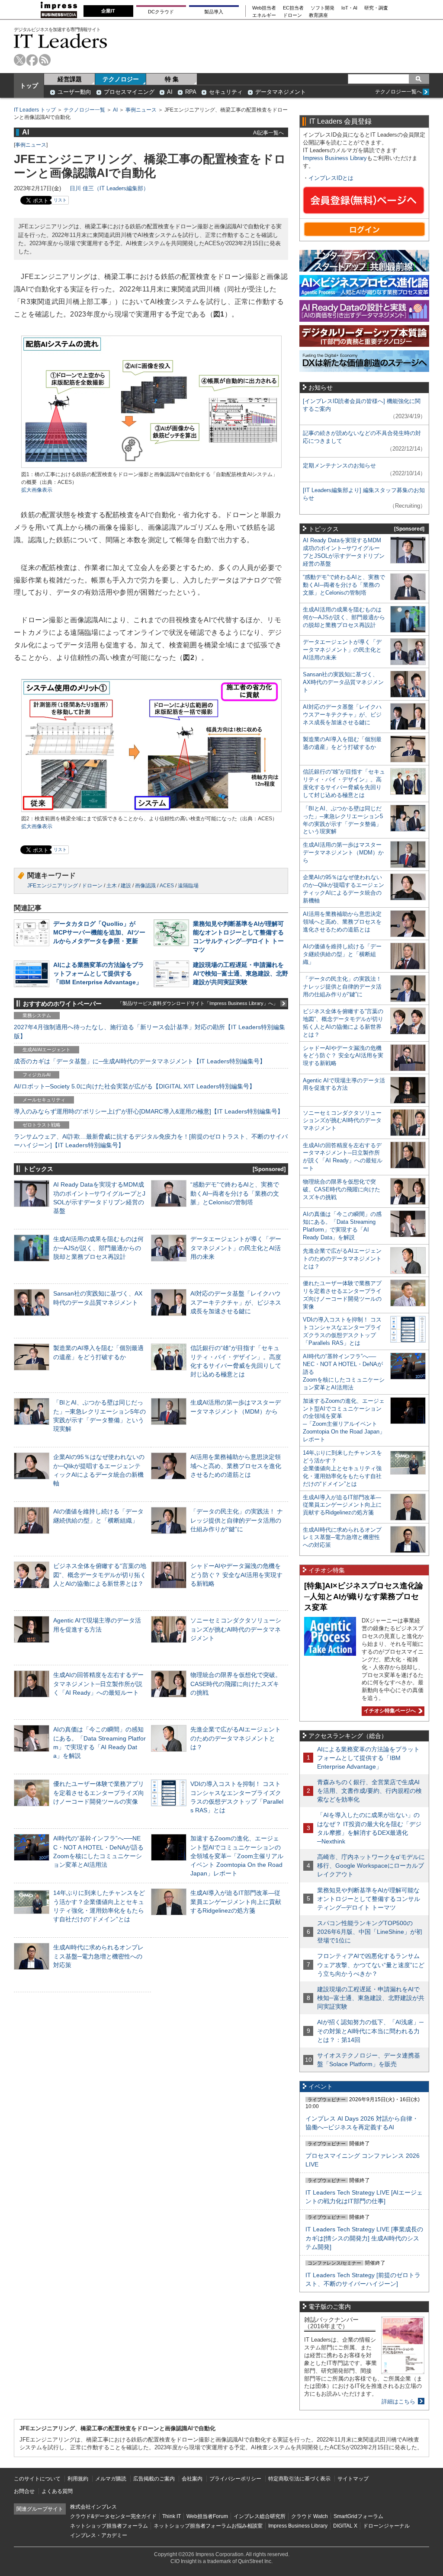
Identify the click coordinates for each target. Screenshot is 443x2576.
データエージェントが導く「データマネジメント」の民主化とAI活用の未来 (236, 1248)
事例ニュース (141, 110)
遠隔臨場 (188, 886)
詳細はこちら (398, 2402)
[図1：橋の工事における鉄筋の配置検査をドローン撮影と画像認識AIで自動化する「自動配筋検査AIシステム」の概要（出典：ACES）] (151, 467)
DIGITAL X (345, 2526)
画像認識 (145, 886)
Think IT (172, 2516)
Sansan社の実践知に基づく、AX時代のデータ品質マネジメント (343, 682)
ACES (167, 886)
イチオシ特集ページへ (389, 1711)
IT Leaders (61, 41)
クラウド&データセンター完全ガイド (113, 2516)
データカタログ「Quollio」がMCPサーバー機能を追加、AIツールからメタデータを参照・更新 (99, 932)
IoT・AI (349, 8)
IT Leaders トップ (35, 110)
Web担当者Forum (207, 2516)
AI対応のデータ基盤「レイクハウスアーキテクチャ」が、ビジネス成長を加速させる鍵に (236, 1302)
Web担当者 (264, 8)
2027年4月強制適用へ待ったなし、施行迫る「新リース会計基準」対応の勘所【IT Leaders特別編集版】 (149, 1031)
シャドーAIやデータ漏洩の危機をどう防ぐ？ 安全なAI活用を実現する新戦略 (236, 1574)
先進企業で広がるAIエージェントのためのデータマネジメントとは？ (236, 1738)
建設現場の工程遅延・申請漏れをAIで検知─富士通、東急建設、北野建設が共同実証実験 (241, 973)
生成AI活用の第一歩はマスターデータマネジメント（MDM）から (343, 853)
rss (45, 60)
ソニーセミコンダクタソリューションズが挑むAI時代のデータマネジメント (236, 1629)
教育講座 (318, 15)
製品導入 (214, 12)
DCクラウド (161, 12)
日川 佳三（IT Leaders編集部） (109, 188)
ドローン (292, 15)
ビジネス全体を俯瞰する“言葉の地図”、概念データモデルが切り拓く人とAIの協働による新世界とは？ (100, 1574)
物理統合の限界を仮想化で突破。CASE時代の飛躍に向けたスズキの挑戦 (236, 1683)
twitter (20, 60)
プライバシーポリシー (235, 2479)
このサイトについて (37, 2479)
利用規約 (78, 2479)
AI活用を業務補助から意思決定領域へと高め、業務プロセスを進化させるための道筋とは (236, 1466)
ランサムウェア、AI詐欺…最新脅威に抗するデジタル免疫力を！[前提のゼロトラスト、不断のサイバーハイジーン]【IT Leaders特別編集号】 (151, 1141)
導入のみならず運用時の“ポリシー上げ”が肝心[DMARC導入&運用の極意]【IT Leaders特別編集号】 (149, 1111)
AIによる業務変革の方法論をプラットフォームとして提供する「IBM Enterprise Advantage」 (99, 973)
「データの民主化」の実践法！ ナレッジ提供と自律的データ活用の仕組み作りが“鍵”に (237, 1520)
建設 (126, 886)
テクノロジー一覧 (84, 110)
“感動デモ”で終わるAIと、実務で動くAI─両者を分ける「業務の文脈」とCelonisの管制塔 (235, 1193)
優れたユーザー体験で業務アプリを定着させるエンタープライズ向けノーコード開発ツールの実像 (99, 1792)
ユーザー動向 (74, 92)
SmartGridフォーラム (358, 2516)
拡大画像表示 (37, 490)
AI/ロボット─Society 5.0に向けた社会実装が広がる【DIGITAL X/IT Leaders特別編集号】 (135, 1086)
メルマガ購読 (111, 2479)
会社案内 (192, 2479)
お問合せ (24, 2491)
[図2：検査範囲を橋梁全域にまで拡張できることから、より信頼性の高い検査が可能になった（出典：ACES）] (151, 811)
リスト (60, 200)
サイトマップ (353, 2479)
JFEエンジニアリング (53, 886)
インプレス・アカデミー (99, 2535)
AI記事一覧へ (268, 133)
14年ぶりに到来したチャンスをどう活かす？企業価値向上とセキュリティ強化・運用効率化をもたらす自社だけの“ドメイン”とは (342, 1468)
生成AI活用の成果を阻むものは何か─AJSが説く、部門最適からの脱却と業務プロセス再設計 (98, 1248)
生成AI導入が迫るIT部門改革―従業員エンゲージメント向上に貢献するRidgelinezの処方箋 (236, 1901)
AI (170, 92)
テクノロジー (121, 79)
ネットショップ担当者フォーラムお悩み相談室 (208, 2526)
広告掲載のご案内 (154, 2479)
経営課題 (70, 79)
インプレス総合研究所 (260, 2516)
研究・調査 (376, 8)
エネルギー (264, 15)
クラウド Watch (310, 2516)
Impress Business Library (335, 158)
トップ (29, 86)
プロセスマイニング (129, 92)
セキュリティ (226, 92)
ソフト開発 (323, 8)
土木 (112, 886)
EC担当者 (293, 8)
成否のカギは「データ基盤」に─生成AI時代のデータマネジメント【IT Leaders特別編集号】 (140, 1061)
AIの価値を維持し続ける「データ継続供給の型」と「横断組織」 (342, 954)
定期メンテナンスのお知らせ (339, 466)
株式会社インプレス (93, 2507)
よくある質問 (57, 2491)
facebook (32, 60)
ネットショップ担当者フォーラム (109, 2526)
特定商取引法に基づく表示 (299, 2479)
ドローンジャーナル (386, 2526)
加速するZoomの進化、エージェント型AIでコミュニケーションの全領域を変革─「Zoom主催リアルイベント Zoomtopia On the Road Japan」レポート (237, 1856)
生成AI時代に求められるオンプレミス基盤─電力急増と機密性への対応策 (98, 1956)
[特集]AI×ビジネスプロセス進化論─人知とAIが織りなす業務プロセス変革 (364, 1596)
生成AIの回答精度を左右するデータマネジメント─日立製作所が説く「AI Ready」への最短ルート (98, 1683)
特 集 (172, 79)
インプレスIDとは (331, 178)
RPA (191, 92)
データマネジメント (281, 92)
